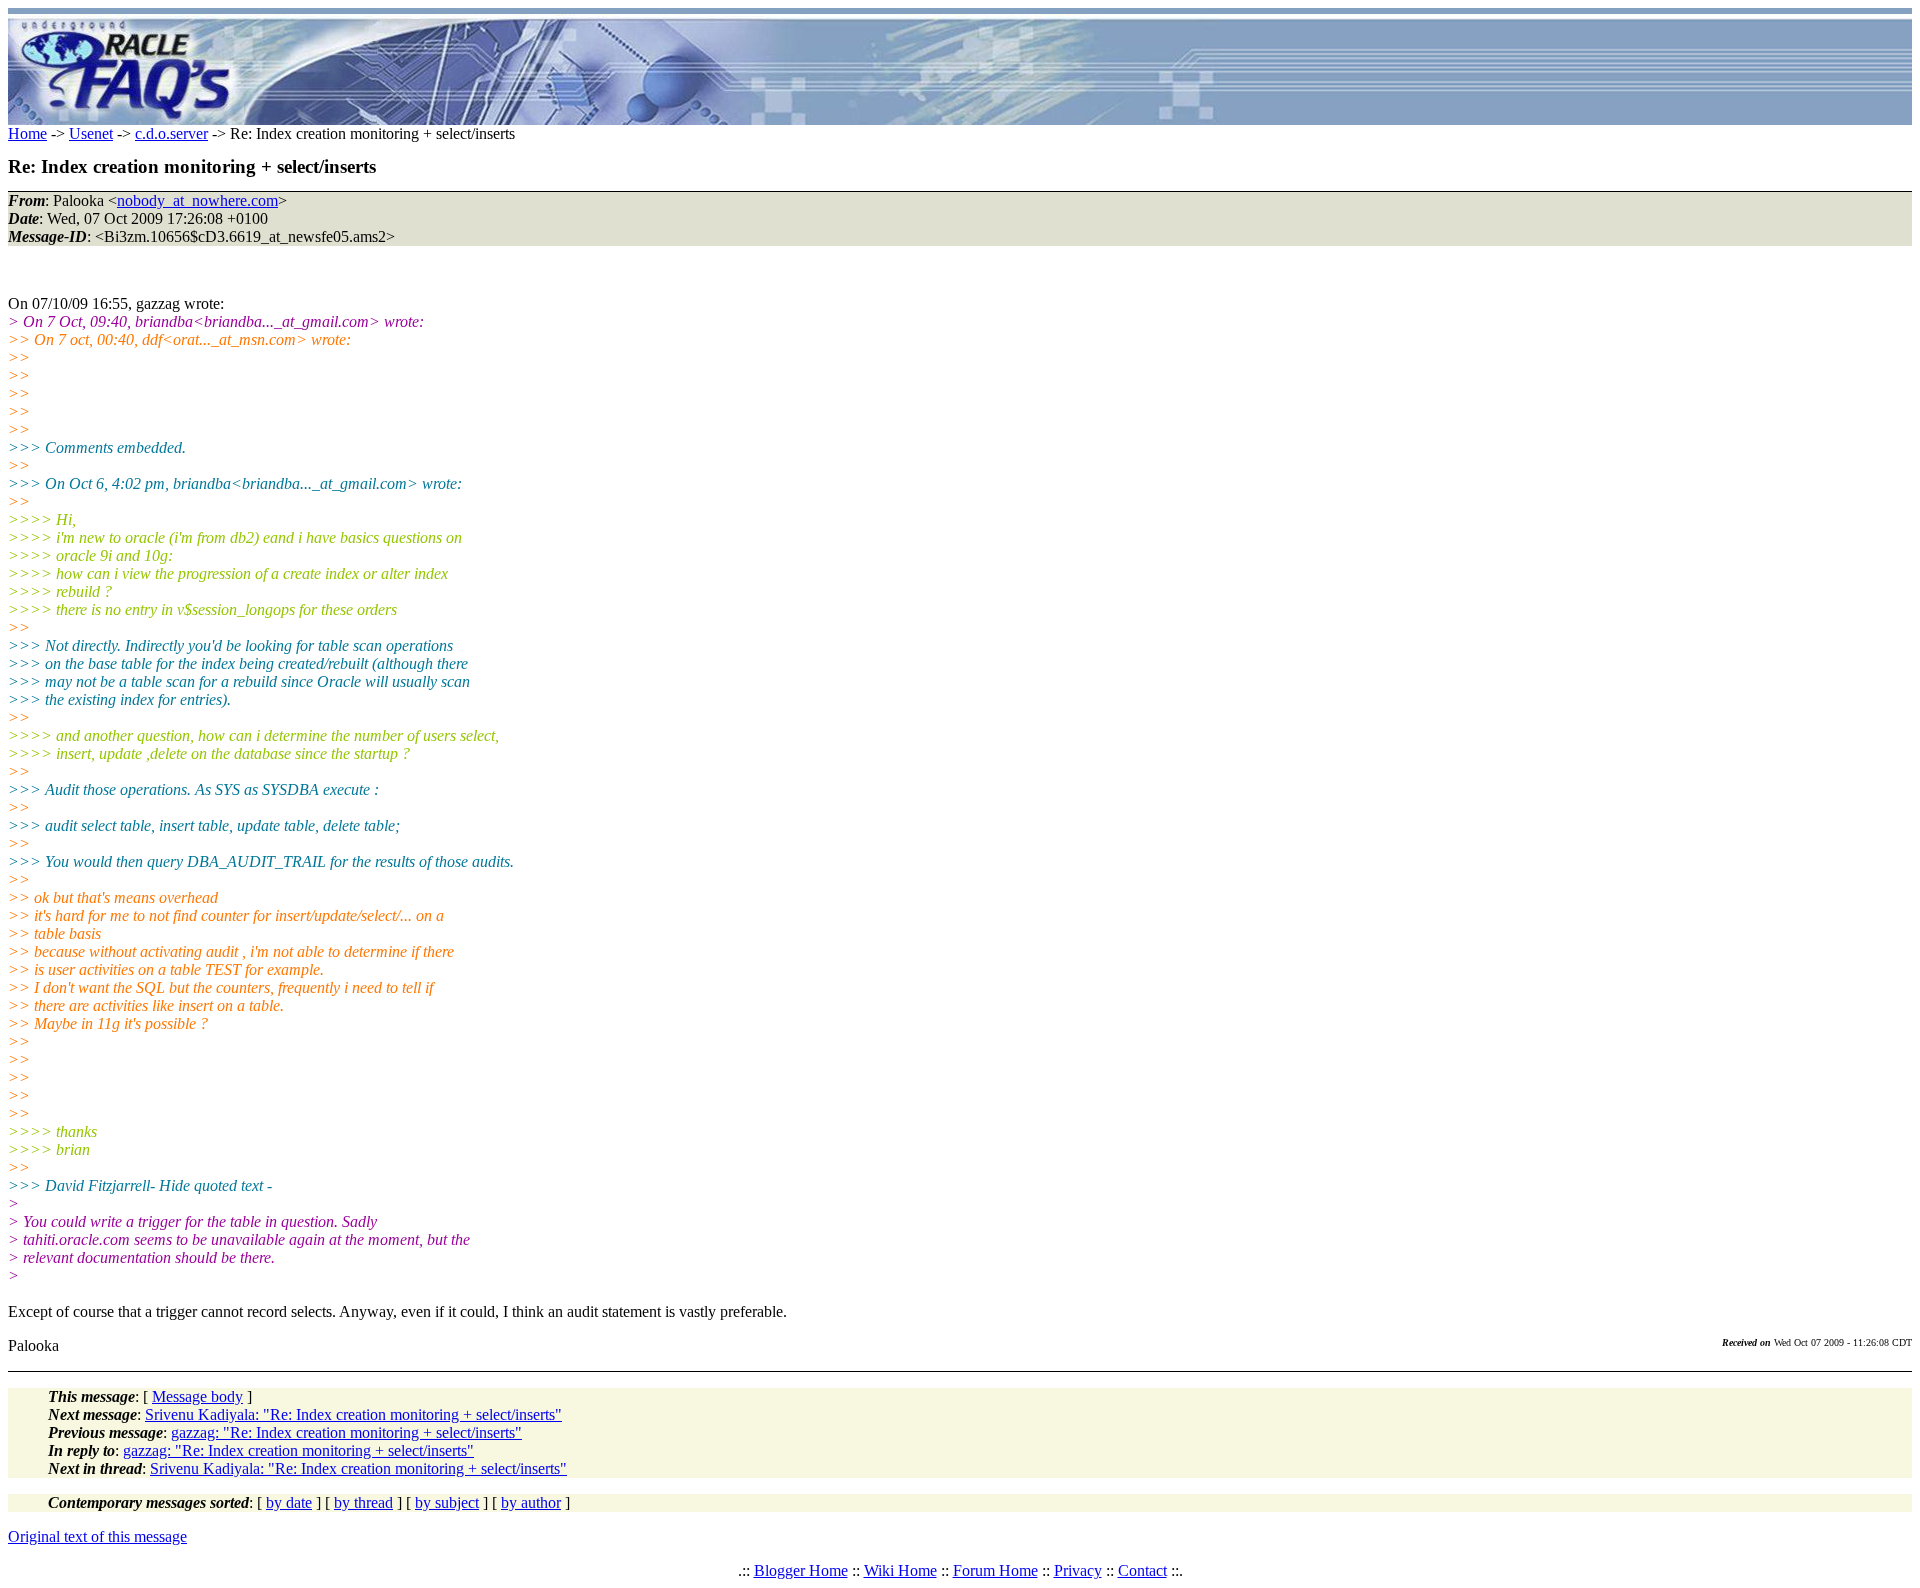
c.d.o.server (171, 133)
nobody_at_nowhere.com (197, 200)
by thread (363, 1502)
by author (531, 1502)
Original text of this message (97, 1536)
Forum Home (995, 1570)
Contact (1142, 1570)
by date (289, 1502)
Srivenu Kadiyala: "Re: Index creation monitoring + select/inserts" (353, 1414)
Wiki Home (900, 1570)
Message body (197, 1396)
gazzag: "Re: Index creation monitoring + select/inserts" (346, 1432)
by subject (447, 1502)
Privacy (1078, 1570)
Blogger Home (801, 1570)
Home (27, 133)
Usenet (91, 133)
